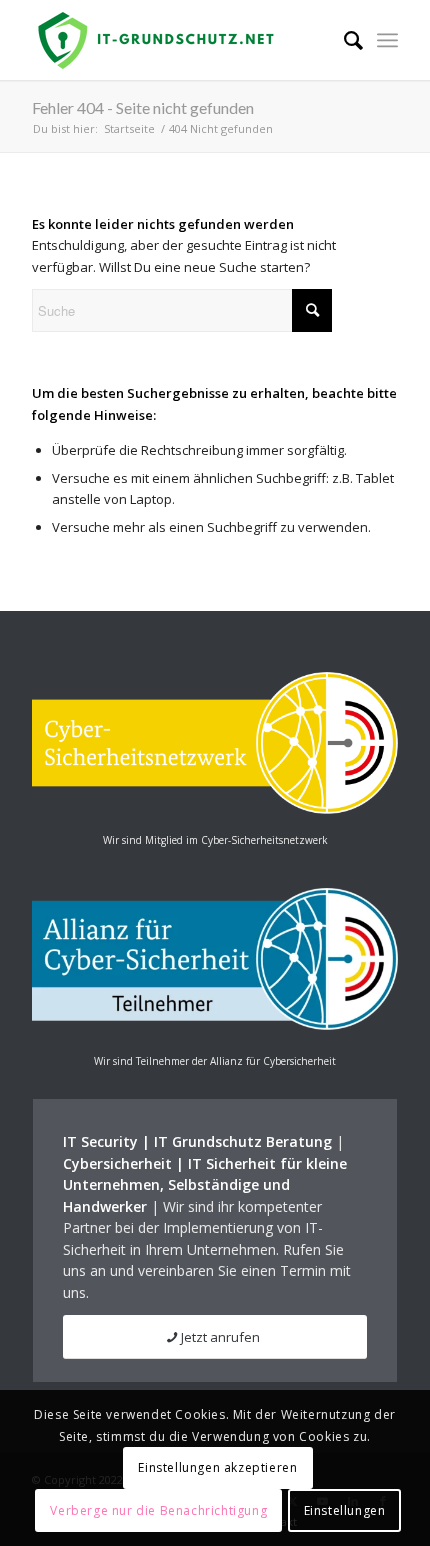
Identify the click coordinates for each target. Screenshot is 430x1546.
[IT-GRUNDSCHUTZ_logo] (178, 40)
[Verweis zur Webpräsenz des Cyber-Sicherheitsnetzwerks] (214, 809)
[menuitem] (343, 40)
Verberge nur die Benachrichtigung (158, 1510)
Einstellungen (345, 1510)
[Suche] (343, 40)
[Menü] (387, 40)
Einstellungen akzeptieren (217, 1467)
